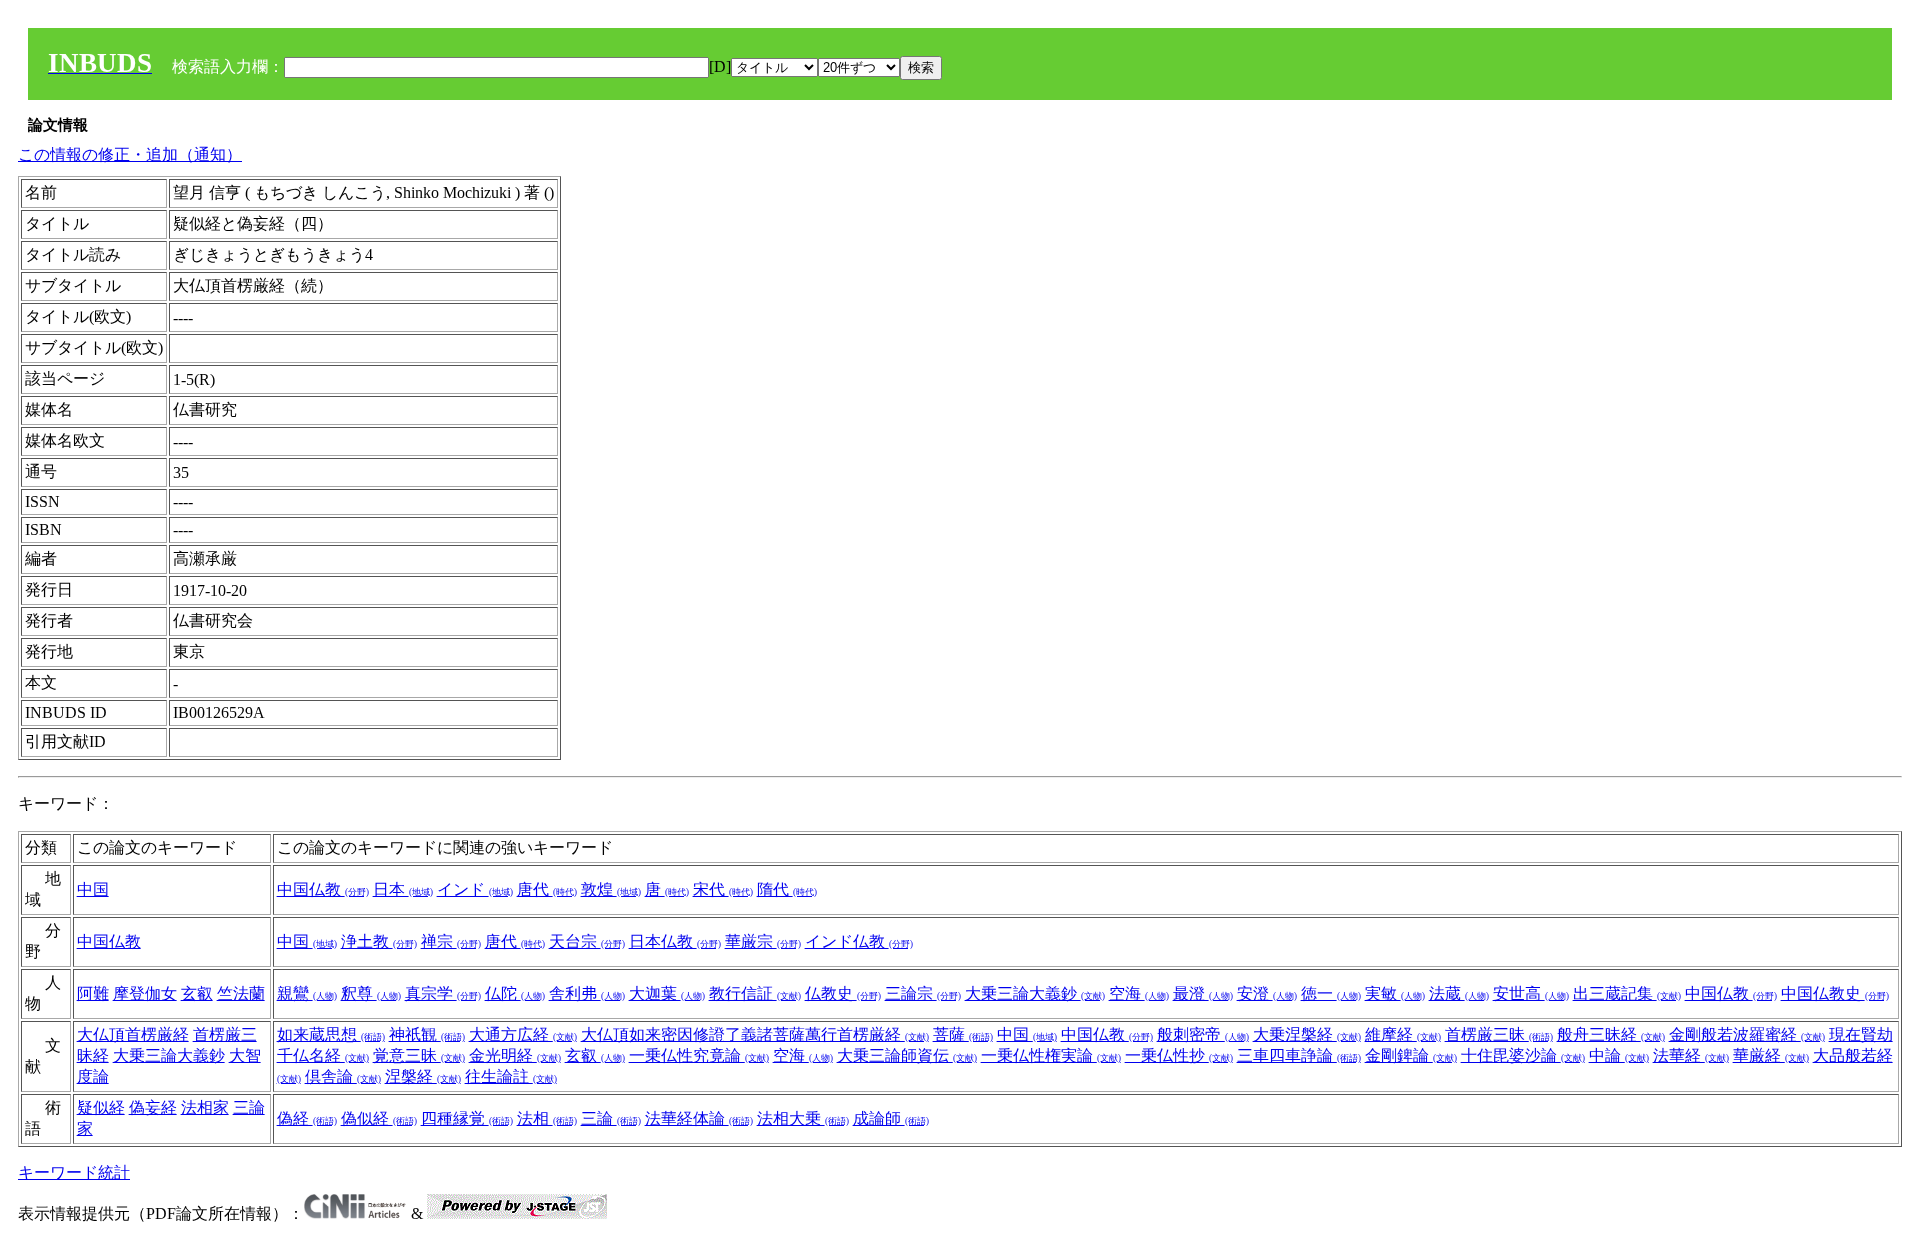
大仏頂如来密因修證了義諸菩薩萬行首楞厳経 (755, 1034)
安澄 (1267, 993)
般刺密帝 (1203, 1034)
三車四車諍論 (1299, 1055)
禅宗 (451, 941)
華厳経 (1771, 1055)
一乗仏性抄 (1179, 1055)
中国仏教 (323, 889)
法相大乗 (803, 1118)
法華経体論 (699, 1118)
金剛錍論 (1411, 1055)
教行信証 (755, 993)
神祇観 (427, 1034)
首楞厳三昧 (1499, 1034)
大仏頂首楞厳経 (133, 1034)
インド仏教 (859, 941)
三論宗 (923, 993)
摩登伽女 (145, 993)
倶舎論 (343, 1076)
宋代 (723, 889)
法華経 (1691, 1055)
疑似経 (101, 1107)
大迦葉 (667, 993)
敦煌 (611, 889)
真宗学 (443, 993)
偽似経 (379, 1118)
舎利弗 (587, 993)
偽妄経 (153, 1107)
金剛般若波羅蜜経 (1747, 1034)
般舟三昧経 (1611, 1034)
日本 (403, 889)
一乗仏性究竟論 (699, 1055)
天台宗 (587, 941)
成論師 (891, 1118)
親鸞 (307, 993)
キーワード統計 (74, 1172)
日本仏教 (675, 941)
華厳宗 (763, 941)
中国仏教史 (1835, 993)
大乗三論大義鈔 (1035, 993)
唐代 (547, 889)
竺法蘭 (241, 993)
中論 (1619, 1055)
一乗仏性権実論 (1051, 1055)
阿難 (93, 993)
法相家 (205, 1107)
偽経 (307, 1118)
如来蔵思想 (331, 1034)
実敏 (1395, 993)
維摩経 (1403, 1034)
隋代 (787, 889)
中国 (93, 889)
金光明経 (515, 1055)
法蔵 (1459, 993)
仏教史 (843, 993)
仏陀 (515, 993)
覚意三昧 (419, 1055)
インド (475, 889)
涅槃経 (423, 1076)
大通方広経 (523, 1034)
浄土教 (379, 941)
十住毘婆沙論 (1523, 1055)
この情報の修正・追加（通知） (130, 154)
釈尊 (371, 993)
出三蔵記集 (1627, 993)
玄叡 (197, 993)
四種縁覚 (467, 1118)
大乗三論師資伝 (907, 1055)
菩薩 (963, 1034)
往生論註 (511, 1076)
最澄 (1203, 993)
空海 (1139, 993)
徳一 (1331, 993)
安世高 (1531, 993)
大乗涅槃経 (1307, 1034)
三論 (611, 1118)
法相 (547, 1118)
